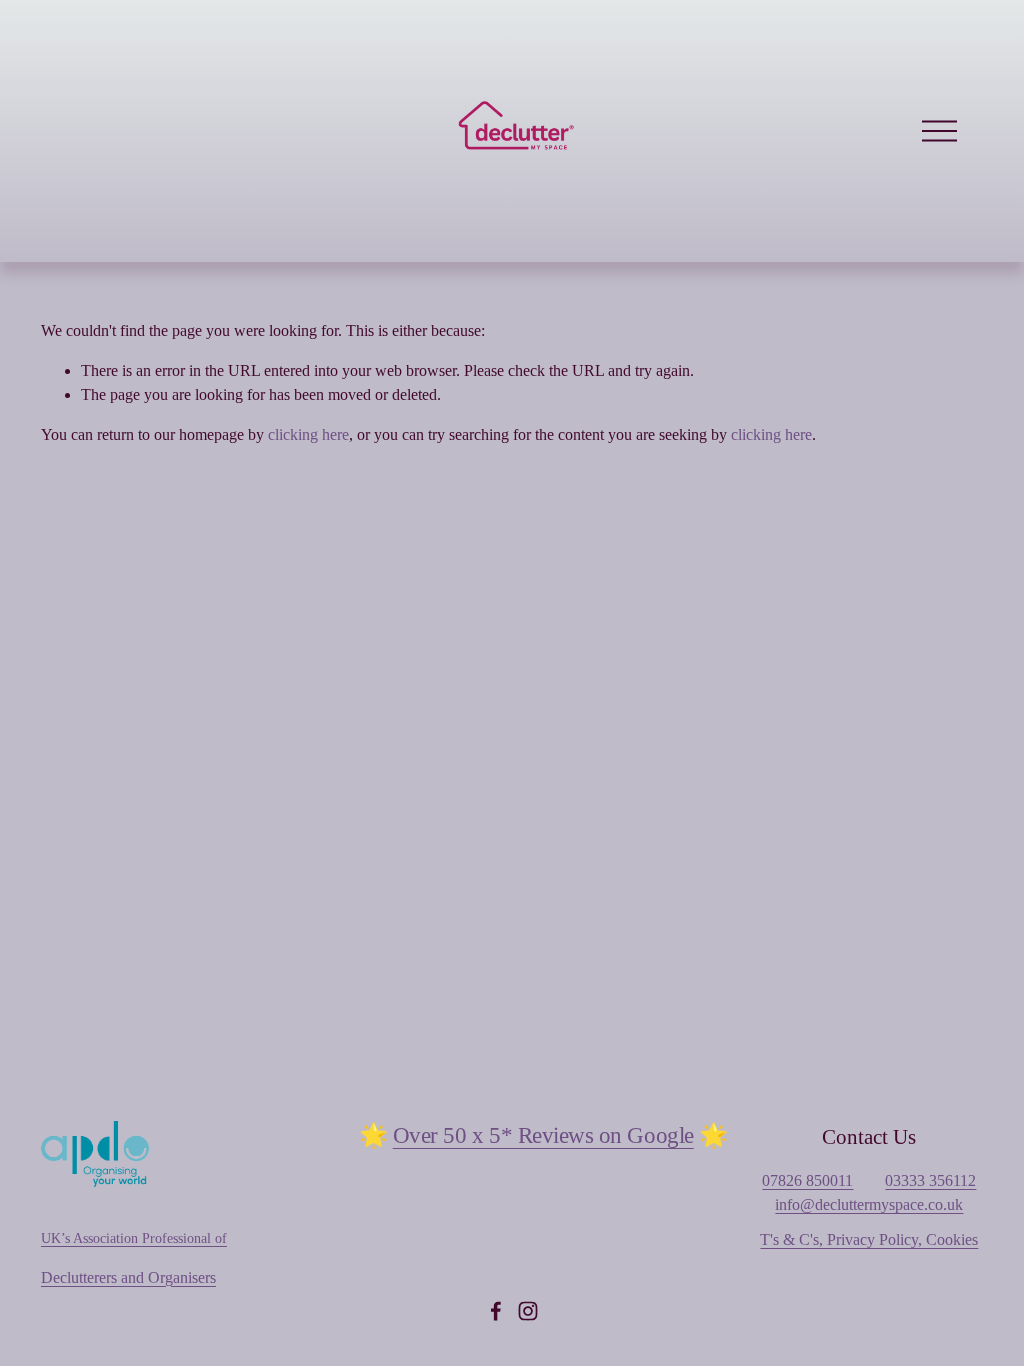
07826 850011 (807, 1180)
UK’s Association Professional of (134, 1238)
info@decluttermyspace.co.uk (869, 1204)
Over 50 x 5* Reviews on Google (543, 1135)
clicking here (308, 434)
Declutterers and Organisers (128, 1277)
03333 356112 (930, 1180)
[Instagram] (528, 1311)
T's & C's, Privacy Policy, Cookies (869, 1239)
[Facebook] (496, 1311)
